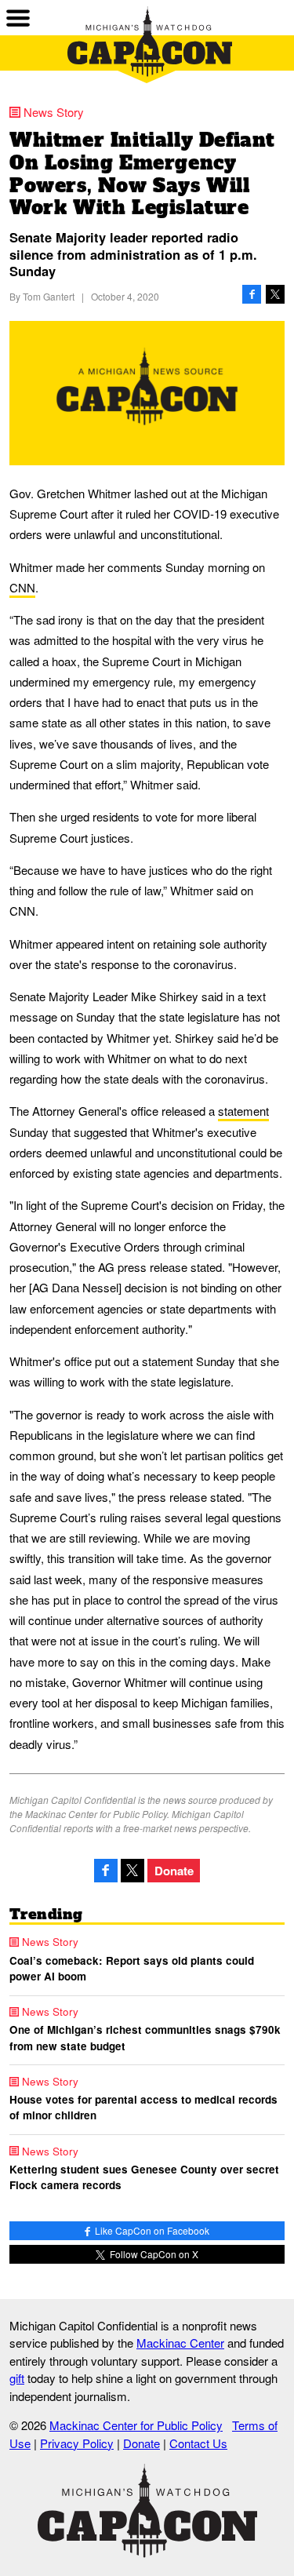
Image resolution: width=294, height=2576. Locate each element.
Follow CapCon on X (153, 2254)
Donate (174, 1871)
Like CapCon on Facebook (151, 2230)
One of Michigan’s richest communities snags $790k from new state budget (145, 2037)
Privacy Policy (77, 2443)
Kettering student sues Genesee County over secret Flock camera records (144, 2177)
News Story (54, 112)
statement (243, 1111)
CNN (22, 587)
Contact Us (198, 2443)
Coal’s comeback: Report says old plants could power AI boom (132, 1968)
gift (17, 2378)
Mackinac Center (180, 2343)
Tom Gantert (49, 296)
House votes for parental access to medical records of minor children (143, 2107)
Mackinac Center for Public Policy (136, 2425)
